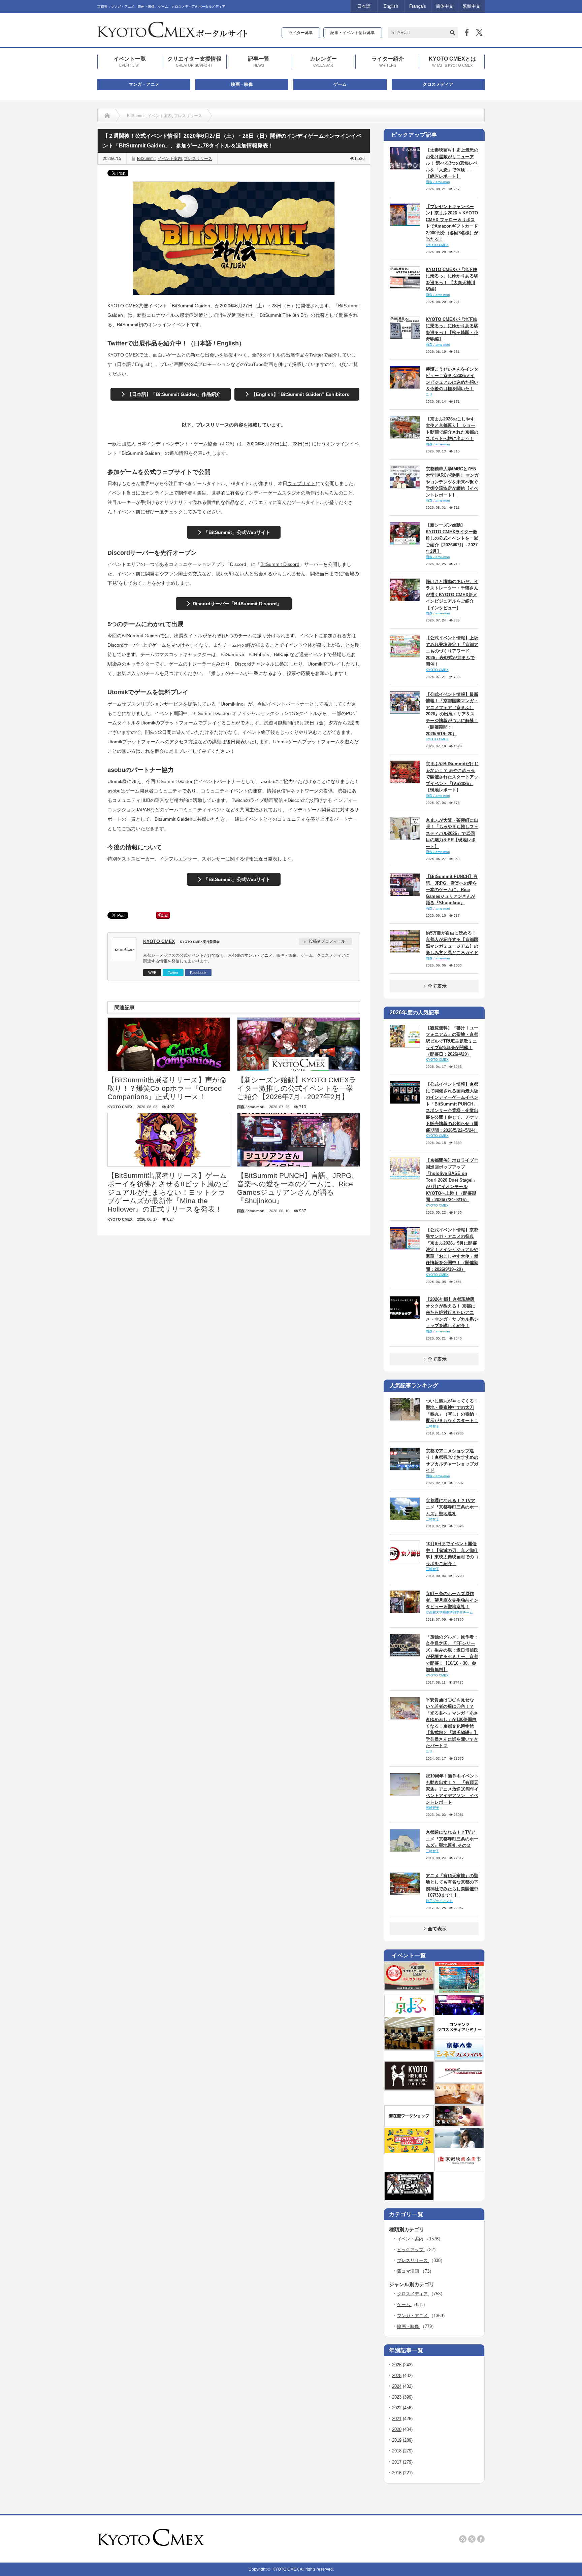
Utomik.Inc (232, 704)
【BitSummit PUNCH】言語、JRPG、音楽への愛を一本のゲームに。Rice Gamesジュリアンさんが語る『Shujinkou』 (452, 890)
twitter (472, 2539)
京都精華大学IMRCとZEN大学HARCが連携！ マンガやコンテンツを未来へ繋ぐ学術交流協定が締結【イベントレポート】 (452, 482)
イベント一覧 (130, 61)
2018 (397, 2451)
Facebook (198, 973)
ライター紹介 (388, 61)
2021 (397, 2419)
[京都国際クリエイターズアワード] (409, 1988)
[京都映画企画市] (459, 2169)
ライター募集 (301, 33)
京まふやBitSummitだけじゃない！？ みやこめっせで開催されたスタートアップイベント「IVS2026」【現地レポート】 (452, 777)
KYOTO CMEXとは (452, 61)
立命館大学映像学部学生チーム (449, 1612)
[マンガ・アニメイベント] (459, 2014)
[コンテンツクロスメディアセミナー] (459, 2036)
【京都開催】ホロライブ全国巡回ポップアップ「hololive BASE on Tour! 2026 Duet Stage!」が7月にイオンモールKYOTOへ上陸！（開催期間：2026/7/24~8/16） (452, 1180)
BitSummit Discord (280, 564)
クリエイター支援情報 (194, 61)
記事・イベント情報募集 (353, 33)
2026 (397, 2365)
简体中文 (445, 6)
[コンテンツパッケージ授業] (409, 2048)
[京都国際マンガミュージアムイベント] (459, 2102)
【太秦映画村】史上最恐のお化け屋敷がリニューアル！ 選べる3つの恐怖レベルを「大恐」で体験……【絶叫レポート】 (452, 163)
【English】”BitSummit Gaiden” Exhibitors (300, 394)
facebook (481, 2539)
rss (463, 2539)
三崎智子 (432, 1426)
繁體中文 (472, 6)
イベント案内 (160, 116)
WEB (152, 973)
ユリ (429, 394)
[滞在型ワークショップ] (409, 2125)
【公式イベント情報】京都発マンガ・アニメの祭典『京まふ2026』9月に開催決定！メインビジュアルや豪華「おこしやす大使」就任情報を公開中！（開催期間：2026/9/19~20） (452, 1250)
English (391, 6)
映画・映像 (242, 84)
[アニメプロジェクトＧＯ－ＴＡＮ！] (459, 2147)
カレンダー (323, 61)
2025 (397, 2376)
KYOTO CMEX (159, 941)
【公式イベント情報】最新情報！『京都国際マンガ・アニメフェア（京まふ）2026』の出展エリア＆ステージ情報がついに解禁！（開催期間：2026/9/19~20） (452, 714)
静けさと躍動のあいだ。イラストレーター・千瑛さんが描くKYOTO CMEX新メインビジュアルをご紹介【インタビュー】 (452, 595)
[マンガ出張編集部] (459, 2125)
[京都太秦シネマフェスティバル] (459, 2058)
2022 (397, 2408)
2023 (397, 2397)
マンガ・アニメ (144, 84)
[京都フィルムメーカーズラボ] (459, 2080)
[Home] (107, 116)
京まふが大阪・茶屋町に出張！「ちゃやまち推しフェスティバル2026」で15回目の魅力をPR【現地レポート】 (452, 833)
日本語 (364, 6)
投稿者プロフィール (327, 941)
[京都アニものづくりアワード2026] (459, 1992)
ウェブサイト (301, 483)
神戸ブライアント (439, 1901)
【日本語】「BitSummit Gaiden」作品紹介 (174, 394)
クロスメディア (438, 84)
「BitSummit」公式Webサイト (237, 532)
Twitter (173, 973)
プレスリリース (188, 116)
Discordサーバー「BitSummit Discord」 (237, 604)
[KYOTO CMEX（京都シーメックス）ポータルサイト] (172, 35)
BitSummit (136, 116)
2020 (397, 2429)
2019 (397, 2440)
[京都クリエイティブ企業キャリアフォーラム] (409, 2152)
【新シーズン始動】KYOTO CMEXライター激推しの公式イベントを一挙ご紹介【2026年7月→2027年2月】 (452, 538)
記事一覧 (259, 61)
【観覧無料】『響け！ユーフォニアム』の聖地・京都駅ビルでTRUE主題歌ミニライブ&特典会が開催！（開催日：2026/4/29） (452, 1041)
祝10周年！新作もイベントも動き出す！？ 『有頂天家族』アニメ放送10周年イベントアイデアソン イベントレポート (452, 1789)
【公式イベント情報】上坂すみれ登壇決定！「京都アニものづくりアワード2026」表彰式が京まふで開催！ (452, 651)
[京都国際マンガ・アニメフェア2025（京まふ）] (409, 2014)
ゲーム (340, 84)
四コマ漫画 (409, 2271)
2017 (397, 2462)
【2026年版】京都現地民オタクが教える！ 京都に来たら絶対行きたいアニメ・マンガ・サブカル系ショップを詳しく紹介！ (452, 1312)
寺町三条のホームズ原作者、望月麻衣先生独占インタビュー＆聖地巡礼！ (452, 1600)
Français (418, 6)
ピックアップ (411, 2250)
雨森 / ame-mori (438, 182)
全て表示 (437, 986)
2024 (397, 2386)
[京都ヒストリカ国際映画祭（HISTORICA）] (409, 2088)
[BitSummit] (409, 2199)
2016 (397, 2473)
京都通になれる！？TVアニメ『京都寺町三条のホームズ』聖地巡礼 (452, 1507)
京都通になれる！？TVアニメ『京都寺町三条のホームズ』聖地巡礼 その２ (452, 1839)
